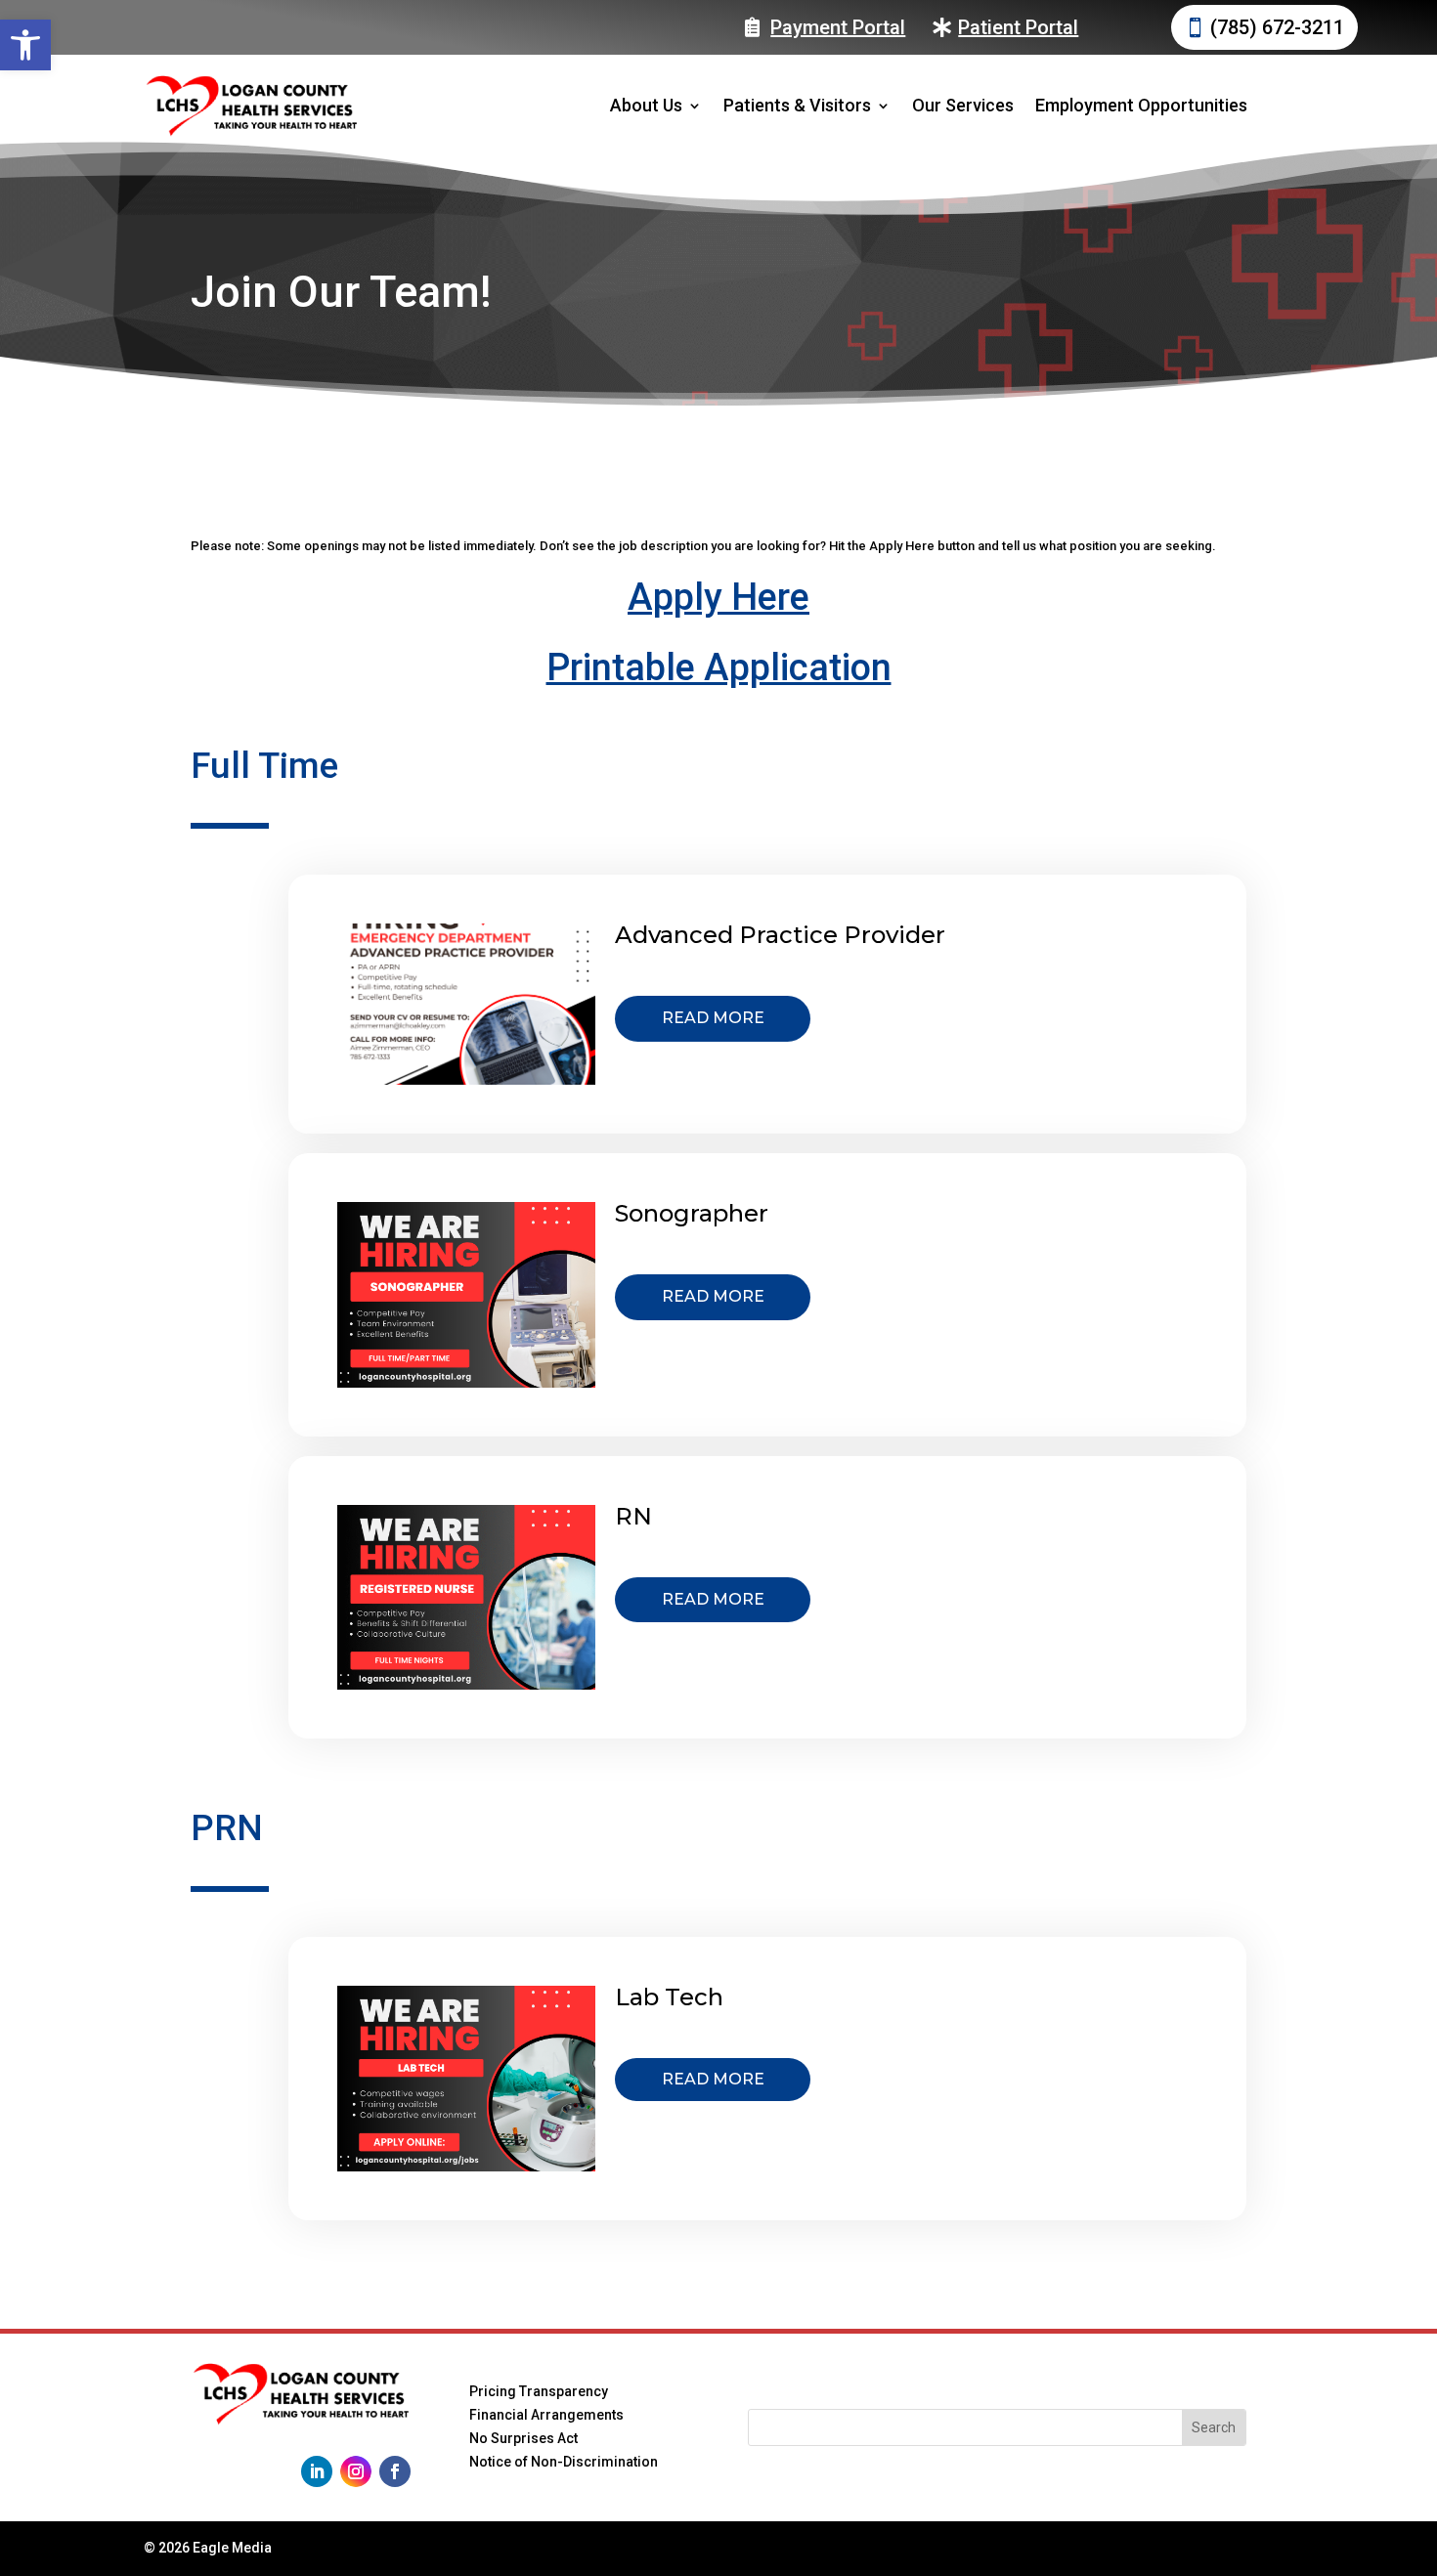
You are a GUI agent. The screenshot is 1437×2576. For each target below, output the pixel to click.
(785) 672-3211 (1277, 27)
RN (633, 1516)
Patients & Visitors (797, 105)
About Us (646, 105)
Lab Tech (669, 1997)
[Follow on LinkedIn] (317, 2471)
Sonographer (692, 1213)
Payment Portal (838, 27)
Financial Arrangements (546, 2415)
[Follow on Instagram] (356, 2471)
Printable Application (719, 667)
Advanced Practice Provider (780, 935)
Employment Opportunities (1141, 105)
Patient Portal (1018, 27)
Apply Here (718, 597)
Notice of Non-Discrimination (564, 2462)
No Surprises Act (523, 2438)
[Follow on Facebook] (395, 2471)
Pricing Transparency (539, 2391)
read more (713, 1018)
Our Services (963, 105)
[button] (25, 45)
